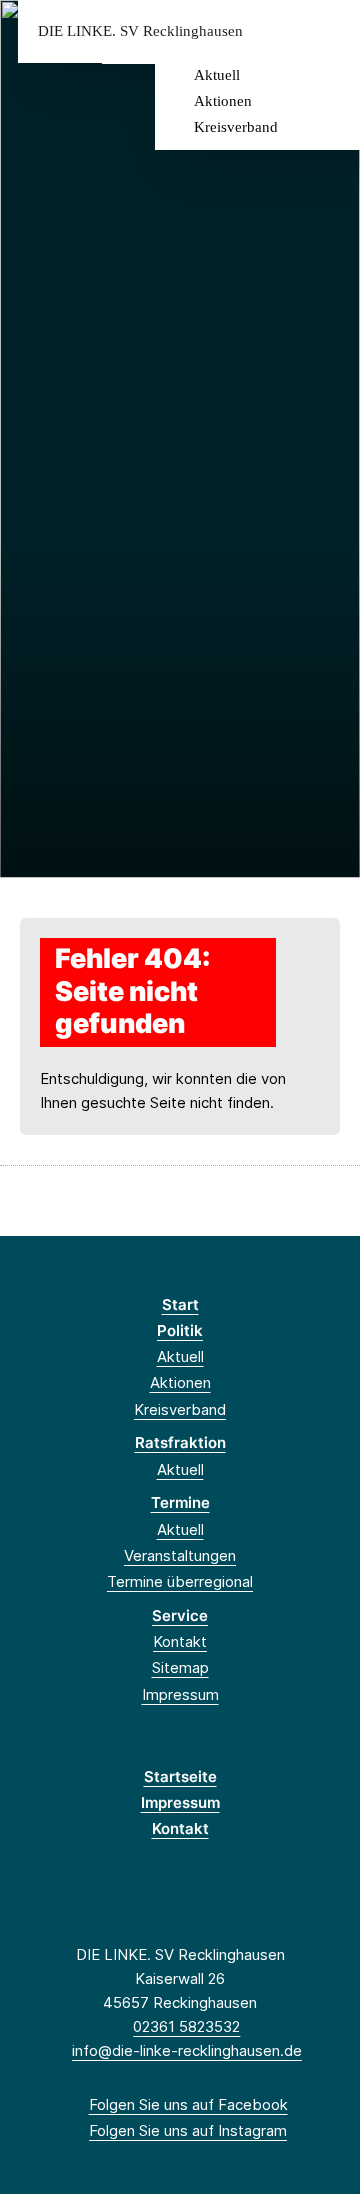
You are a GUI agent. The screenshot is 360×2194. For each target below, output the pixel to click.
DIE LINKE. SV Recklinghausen (140, 31)
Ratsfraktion (180, 1442)
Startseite (180, 1776)
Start (180, 1304)
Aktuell (217, 75)
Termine (180, 1502)
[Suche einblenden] (274, 31)
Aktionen (223, 101)
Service (180, 1615)
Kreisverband (236, 127)
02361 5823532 (186, 2026)
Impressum (180, 1694)
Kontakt (180, 1641)
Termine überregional (180, 1581)
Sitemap (180, 1667)
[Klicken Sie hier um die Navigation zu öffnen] (329, 31)
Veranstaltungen (180, 1555)
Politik (180, 1330)
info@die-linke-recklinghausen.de (187, 2050)
